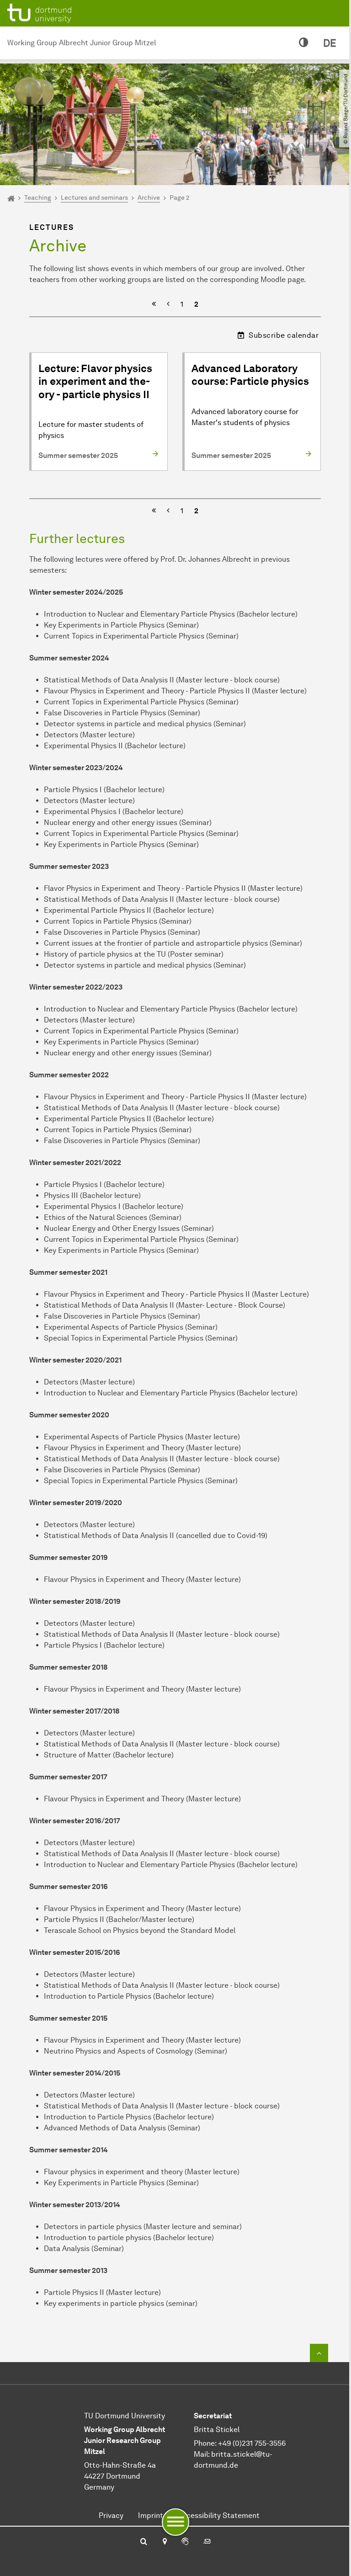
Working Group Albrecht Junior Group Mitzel (82, 43)
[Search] (144, 2542)
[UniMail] (207, 2542)
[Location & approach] (164, 2542)
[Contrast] (304, 43)
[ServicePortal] (185, 2542)
